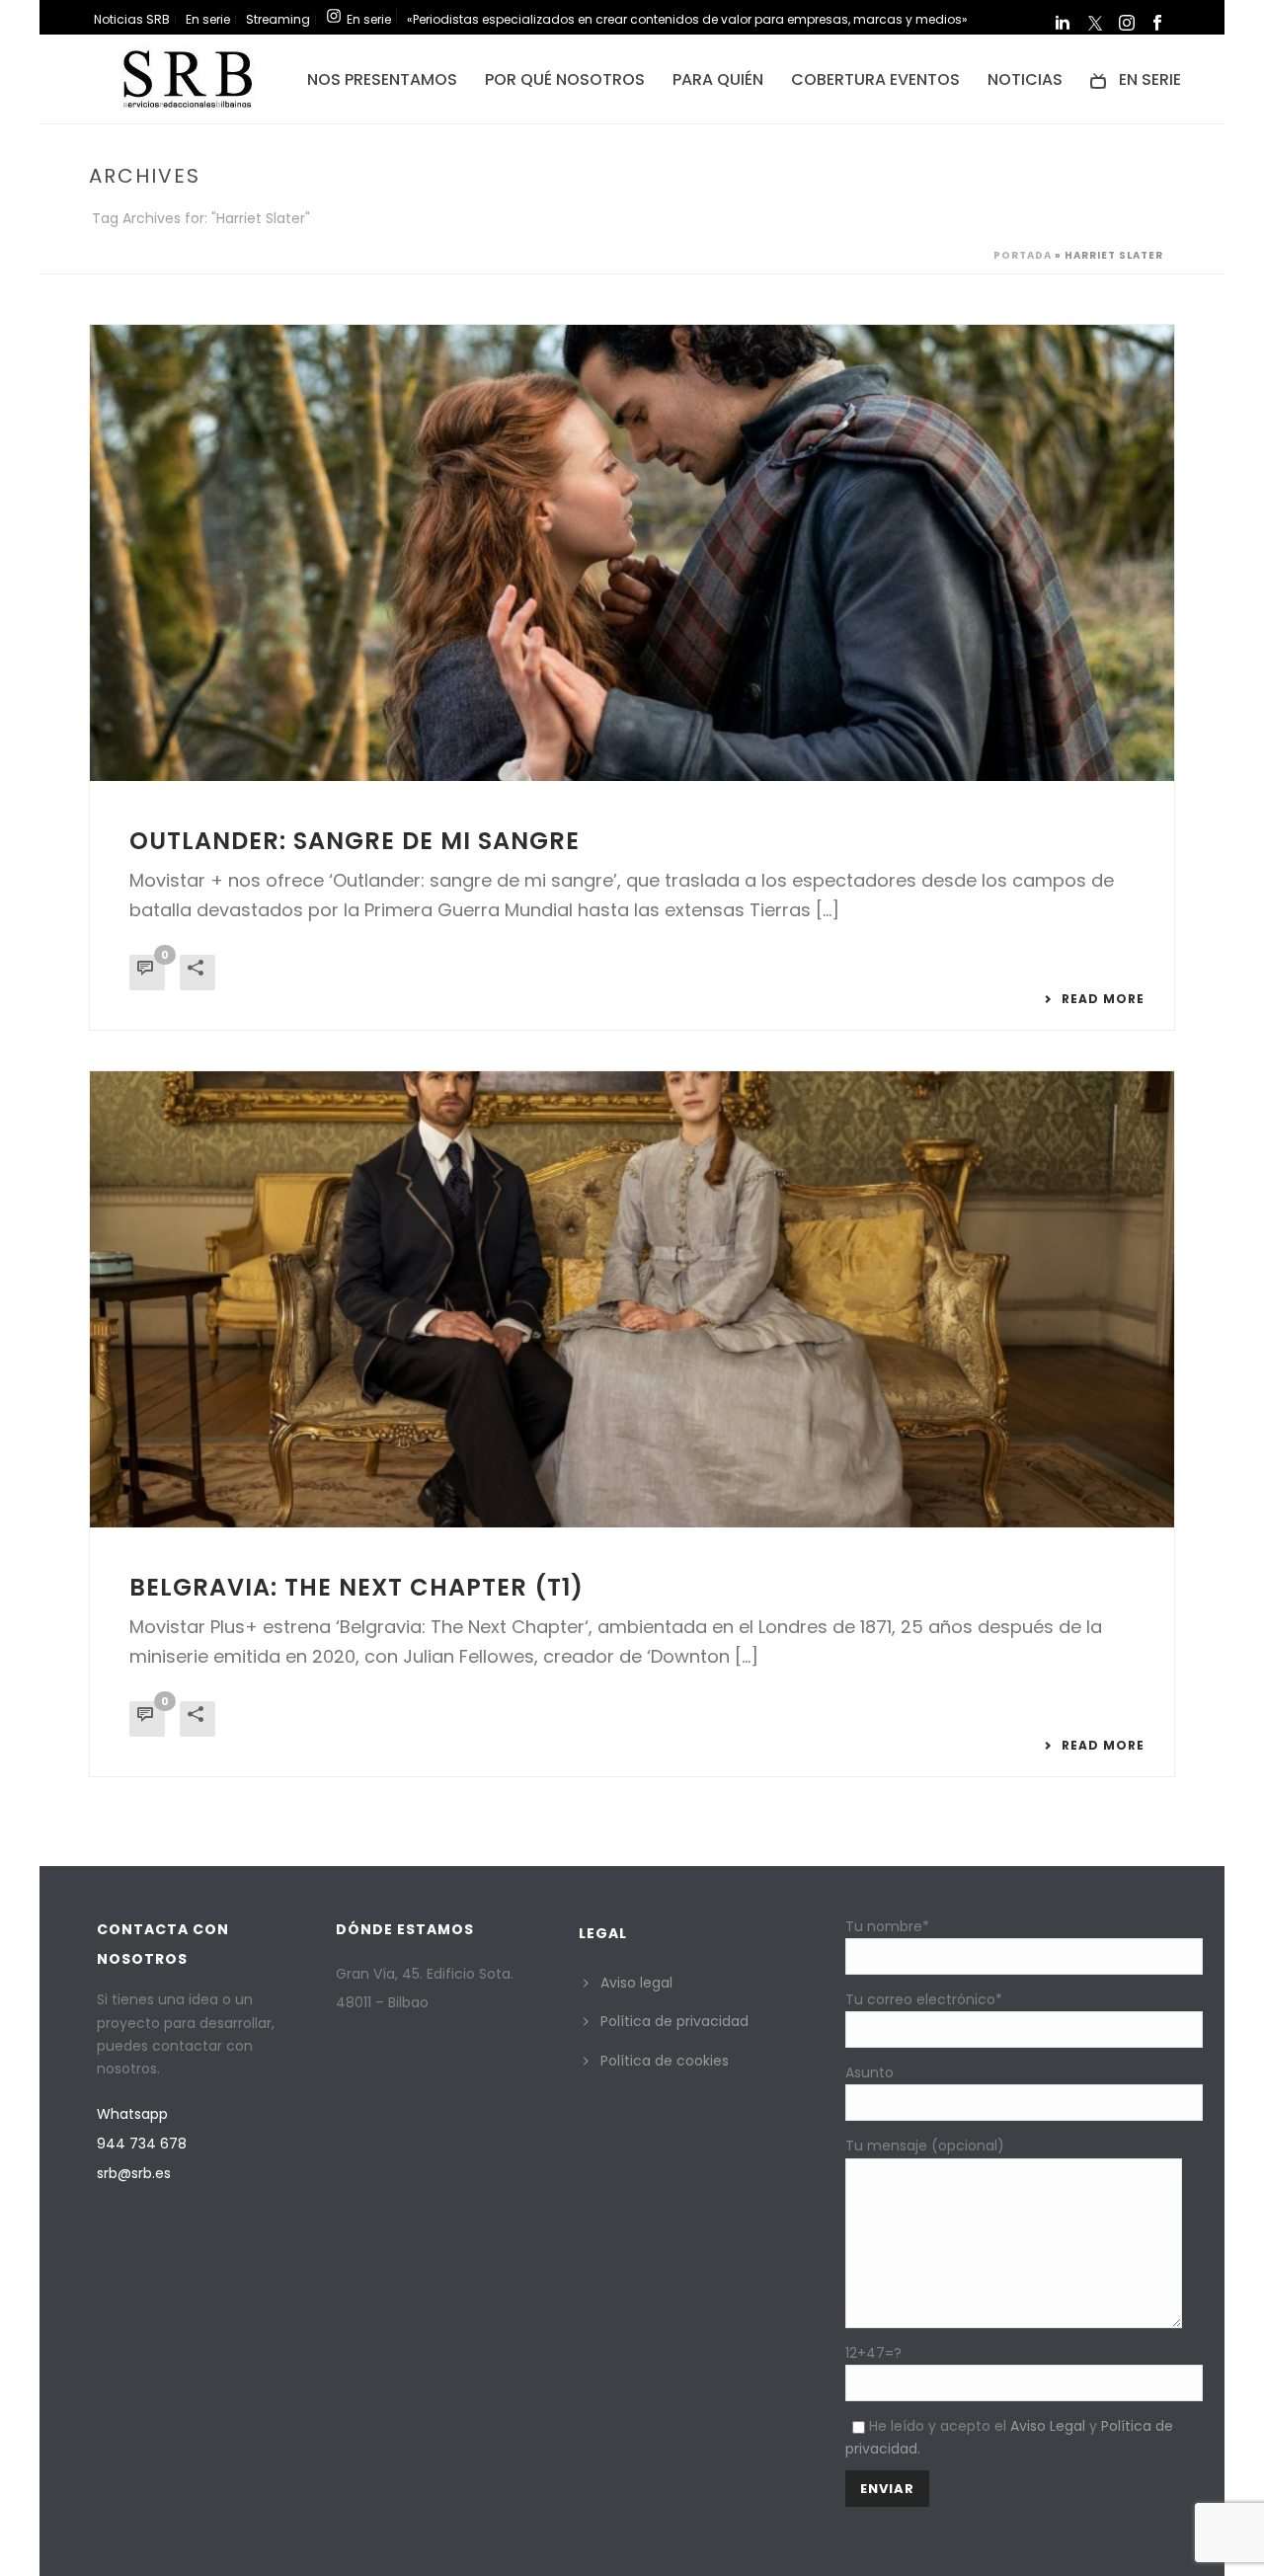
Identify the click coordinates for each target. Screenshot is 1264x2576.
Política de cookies (665, 2061)
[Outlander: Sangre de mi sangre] (632, 553)
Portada (1023, 255)
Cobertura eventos (875, 79)
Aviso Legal (1048, 2426)
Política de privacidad (674, 2021)
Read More (1103, 999)
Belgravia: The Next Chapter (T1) (356, 1587)
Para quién (718, 79)
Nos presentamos (382, 79)
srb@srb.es (134, 2173)
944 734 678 (142, 2144)
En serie (1150, 79)
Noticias (1025, 79)
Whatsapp (132, 2114)
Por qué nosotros (565, 79)
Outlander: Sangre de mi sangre (355, 841)
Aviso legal (636, 1983)
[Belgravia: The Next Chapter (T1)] (632, 1299)
